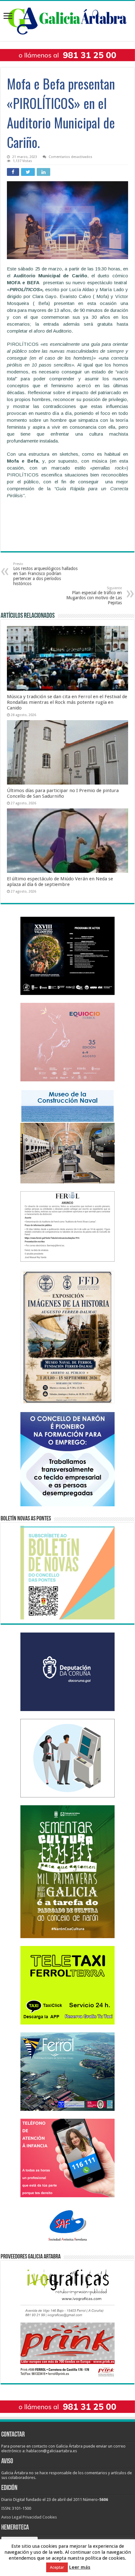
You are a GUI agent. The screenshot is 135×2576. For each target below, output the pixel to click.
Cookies (50, 2517)
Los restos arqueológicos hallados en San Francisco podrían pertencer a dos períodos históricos (45, 574)
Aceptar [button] (57, 2567)
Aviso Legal (11, 2517)
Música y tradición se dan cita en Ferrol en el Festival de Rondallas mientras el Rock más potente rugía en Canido (67, 702)
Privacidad (32, 2517)
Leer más (80, 2567)
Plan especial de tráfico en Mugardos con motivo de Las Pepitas (94, 596)
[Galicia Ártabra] (67, 20)
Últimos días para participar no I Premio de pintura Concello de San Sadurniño (63, 793)
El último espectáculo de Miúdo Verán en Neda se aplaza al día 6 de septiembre (60, 882)
